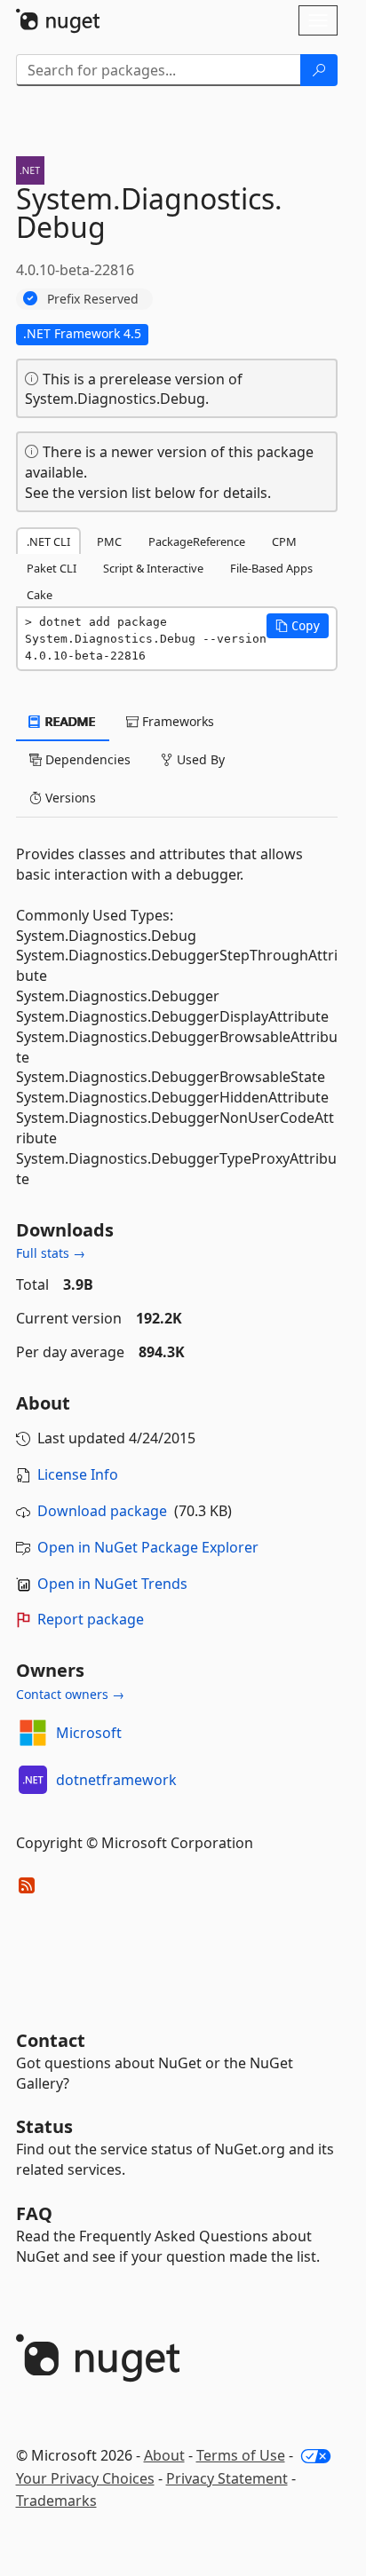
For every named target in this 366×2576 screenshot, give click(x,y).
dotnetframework (116, 1780)
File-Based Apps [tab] (271, 568)
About (164, 2455)
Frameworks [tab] (176, 721)
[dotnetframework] (33, 1780)
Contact (51, 2040)
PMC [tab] (109, 541)
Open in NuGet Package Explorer (148, 1547)
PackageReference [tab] (197, 541)
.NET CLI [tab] (48, 541)
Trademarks (56, 2501)
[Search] (319, 70)
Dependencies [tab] (86, 759)
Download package (102, 1511)
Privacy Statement (227, 2478)
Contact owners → (70, 1694)
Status (44, 2126)
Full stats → (51, 1253)
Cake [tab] (40, 595)
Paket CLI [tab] (52, 568)
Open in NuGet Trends (112, 1584)
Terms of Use (241, 2455)
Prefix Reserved (93, 299)
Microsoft (89, 1733)
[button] (298, 626)
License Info (78, 1474)
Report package (91, 1619)
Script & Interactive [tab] (153, 568)
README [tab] (69, 721)
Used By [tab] (199, 759)
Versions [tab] (69, 798)
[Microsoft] (33, 1733)
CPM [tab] (284, 541)
